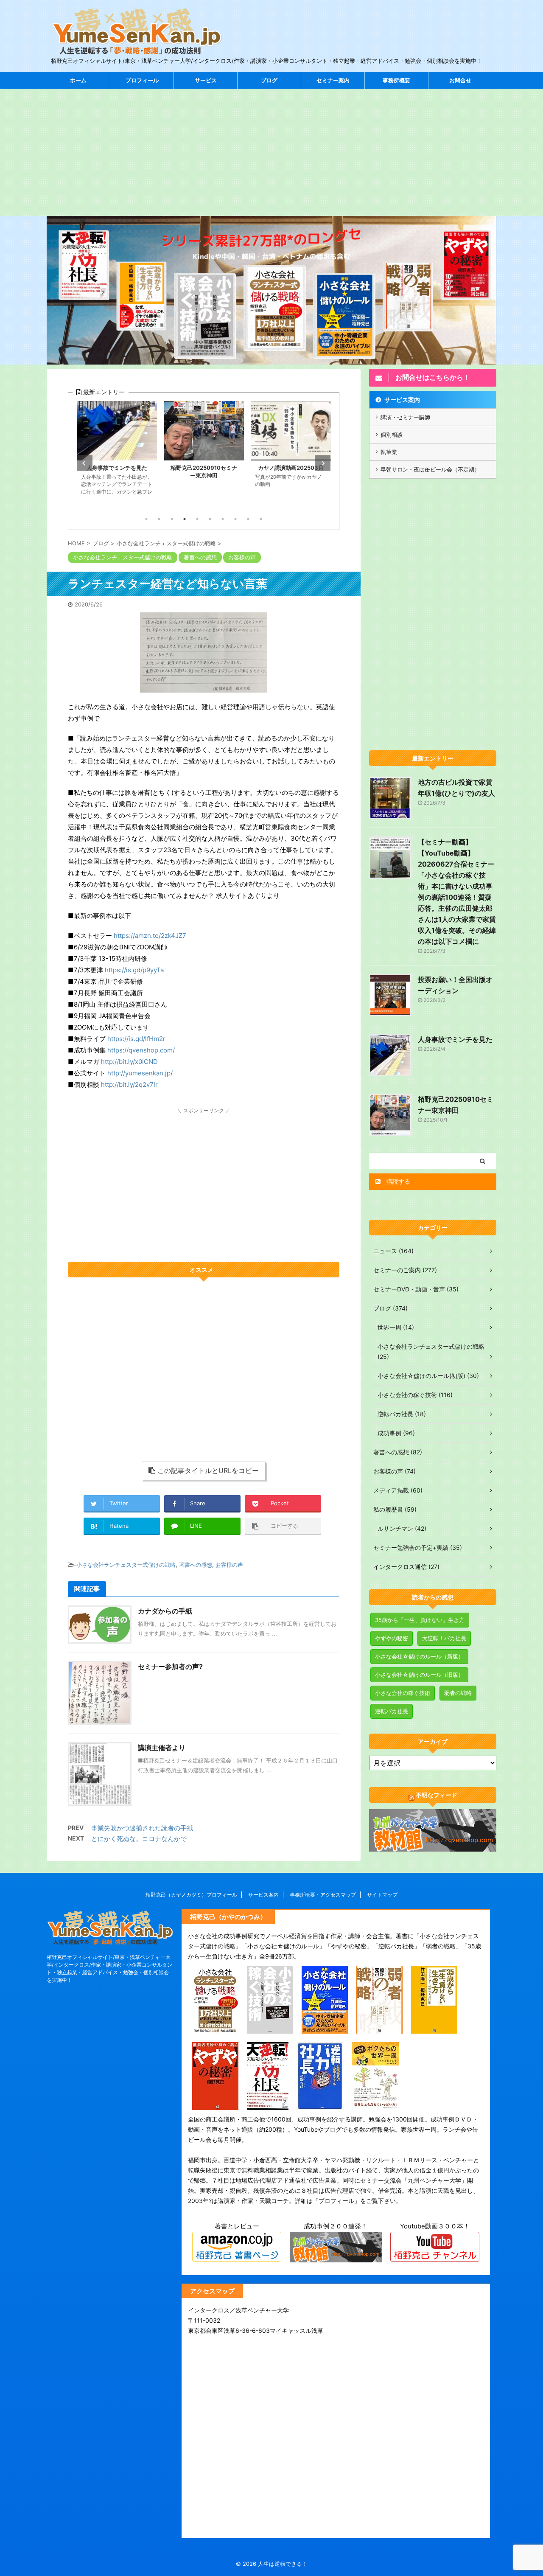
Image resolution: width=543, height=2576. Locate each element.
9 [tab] (248, 519)
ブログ (269, 80)
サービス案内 (402, 400)
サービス (206, 80)
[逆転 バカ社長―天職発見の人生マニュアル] (320, 2104)
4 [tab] (185, 519)
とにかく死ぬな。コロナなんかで (139, 1839)
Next (323, 463)
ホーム (78, 80)
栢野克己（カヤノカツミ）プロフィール (191, 1895)
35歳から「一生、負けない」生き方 (420, 1620)
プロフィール (142, 80)
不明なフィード (437, 1795)
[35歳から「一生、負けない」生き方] (434, 2028)
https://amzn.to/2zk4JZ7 (150, 936)
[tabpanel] (117, 456)
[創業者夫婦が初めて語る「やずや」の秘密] (215, 2104)
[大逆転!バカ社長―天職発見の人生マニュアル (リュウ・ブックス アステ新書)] (268, 2104)
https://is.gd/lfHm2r (136, 1039)
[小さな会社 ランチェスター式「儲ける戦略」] (215, 2028)
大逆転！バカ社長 (444, 1638)
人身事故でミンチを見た (455, 1039)
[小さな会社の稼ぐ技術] (270, 2028)
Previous (85, 463)
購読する (397, 1181)
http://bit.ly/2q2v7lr (129, 1085)
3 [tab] (172, 519)
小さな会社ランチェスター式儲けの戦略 (126, 1565)
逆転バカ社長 (392, 1711)
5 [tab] (197, 519)
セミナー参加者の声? (170, 1667)
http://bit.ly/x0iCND (129, 1062)
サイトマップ (382, 1895)
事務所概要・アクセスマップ (323, 1895)
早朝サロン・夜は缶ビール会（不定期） (430, 469)
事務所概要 (396, 80)
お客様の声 (229, 1565)
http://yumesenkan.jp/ (140, 1073)
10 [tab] (261, 519)
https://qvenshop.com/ (141, 1050)
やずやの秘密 (392, 1638)
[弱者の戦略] (379, 2028)
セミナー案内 (333, 80)
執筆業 (389, 452)
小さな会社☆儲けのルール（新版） (419, 1656)
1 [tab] (146, 519)
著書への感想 (196, 1565)
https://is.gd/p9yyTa (134, 970)
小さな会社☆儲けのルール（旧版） (419, 1675)
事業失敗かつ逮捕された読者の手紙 (142, 1828)
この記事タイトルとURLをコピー (208, 1470)
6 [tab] (210, 519)
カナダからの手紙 (165, 1611)
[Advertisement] (271, 152)
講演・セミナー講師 (405, 417)
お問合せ (460, 80)
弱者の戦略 (458, 1693)
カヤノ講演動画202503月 (204, 468)
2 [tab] (159, 519)
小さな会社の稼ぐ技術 (403, 1693)
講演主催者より (162, 1748)
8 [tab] (235, 519)
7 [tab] (223, 519)
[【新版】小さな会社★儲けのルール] (325, 2028)
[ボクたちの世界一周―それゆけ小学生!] (375, 2104)
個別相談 (392, 435)
